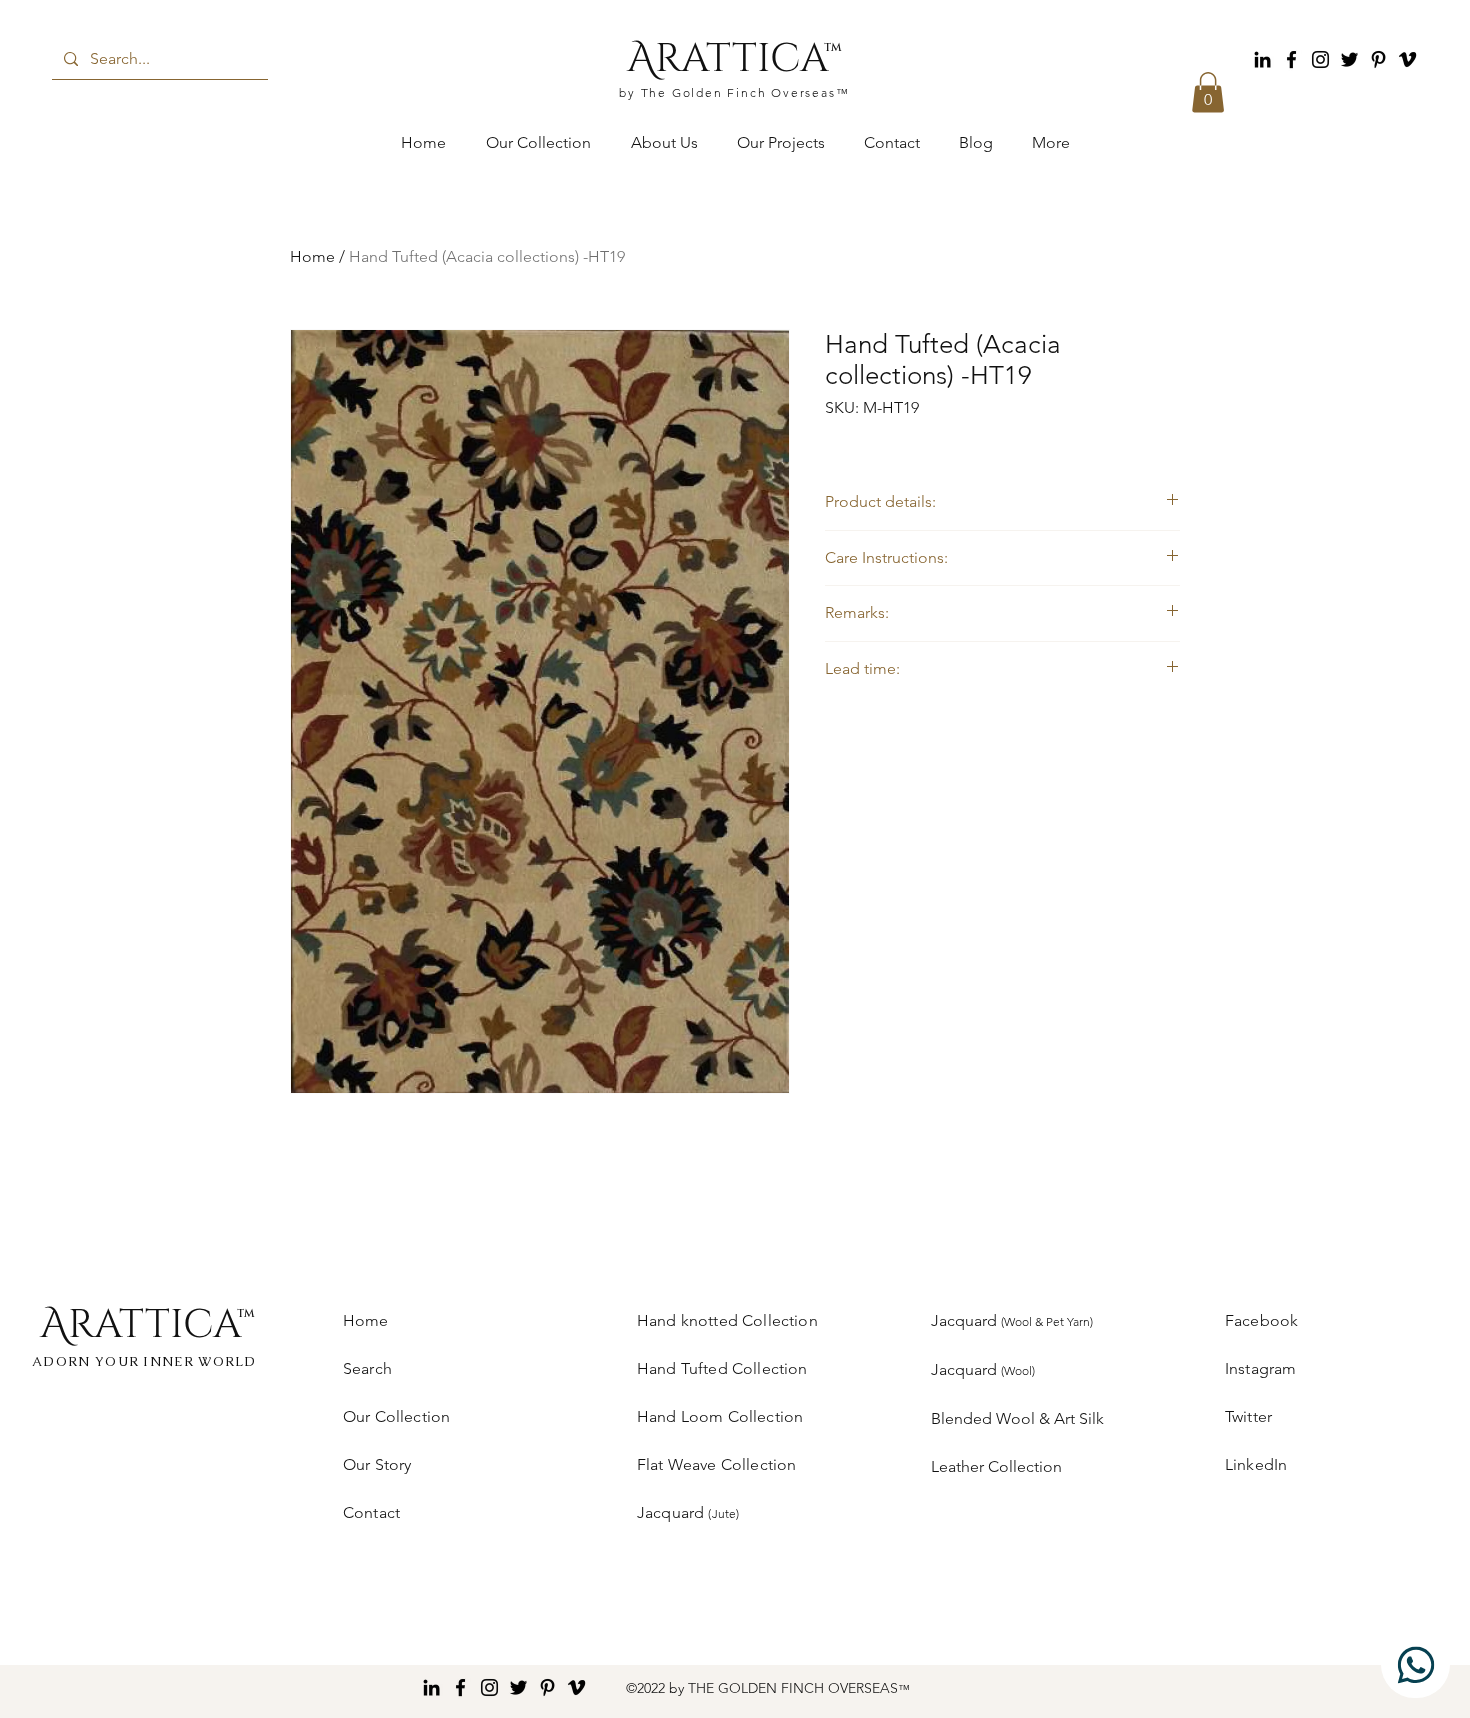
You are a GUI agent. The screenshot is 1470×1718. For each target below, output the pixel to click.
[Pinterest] (1378, 59)
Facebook (1261, 1320)
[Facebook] (1291, 59)
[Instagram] (1320, 59)
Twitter (1248, 1416)
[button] (1208, 92)
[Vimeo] (1407, 59)
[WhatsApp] (1415, 1664)
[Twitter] (1349, 59)
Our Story (377, 1464)
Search (367, 1368)
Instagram (1260, 1368)
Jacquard (1012, 1320)
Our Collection (396, 1416)
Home (312, 256)
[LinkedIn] (1262, 59)
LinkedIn (1256, 1464)
